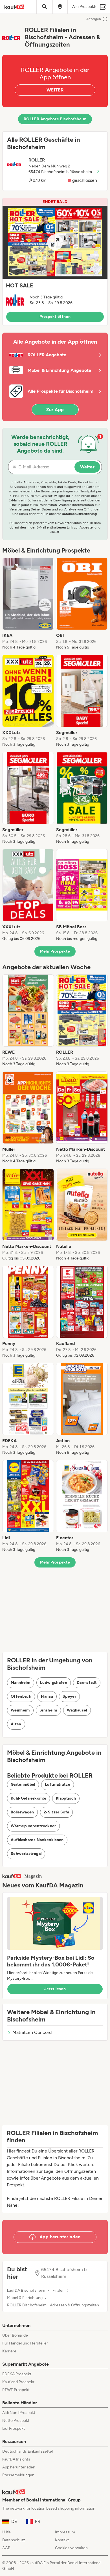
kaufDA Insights (16, 2459)
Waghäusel (77, 1710)
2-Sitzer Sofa (57, 1812)
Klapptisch (66, 1798)
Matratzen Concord (32, 2032)
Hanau (47, 1696)
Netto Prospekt (16, 2421)
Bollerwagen (22, 1812)
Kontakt (62, 2540)
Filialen (59, 2291)
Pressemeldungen (18, 2475)
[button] (55, 262)
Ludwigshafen (54, 1683)
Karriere (9, 2351)
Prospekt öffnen (55, 317)
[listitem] (28, 604)
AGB (6, 2548)
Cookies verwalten (71, 2548)
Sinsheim (48, 1710)
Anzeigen (94, 19)
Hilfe (6, 2532)
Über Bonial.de (15, 2335)
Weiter (87, 467)
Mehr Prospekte (55, 951)
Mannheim (21, 1683)
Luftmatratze (58, 1784)
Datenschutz (14, 2540)
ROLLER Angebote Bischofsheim (55, 119)
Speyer (69, 1696)
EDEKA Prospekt (17, 2374)
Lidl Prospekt (14, 2428)
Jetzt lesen (55, 1989)
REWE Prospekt (16, 2390)
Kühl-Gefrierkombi (28, 1798)
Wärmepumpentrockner (33, 1826)
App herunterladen (19, 2467)
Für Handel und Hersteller (25, 2343)
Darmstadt (87, 1683)
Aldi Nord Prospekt (19, 2413)
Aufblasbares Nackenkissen (37, 1840)
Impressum (65, 2532)
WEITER (55, 90)
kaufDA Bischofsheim (26, 2291)
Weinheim (20, 1710)
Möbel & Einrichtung (25, 2298)
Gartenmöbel (23, 1784)
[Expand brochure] (55, 242)
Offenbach (21, 1696)
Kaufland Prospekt (18, 2382)
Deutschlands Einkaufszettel (27, 2451)
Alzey (16, 1724)
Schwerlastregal (26, 1854)
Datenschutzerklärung (79, 514)
